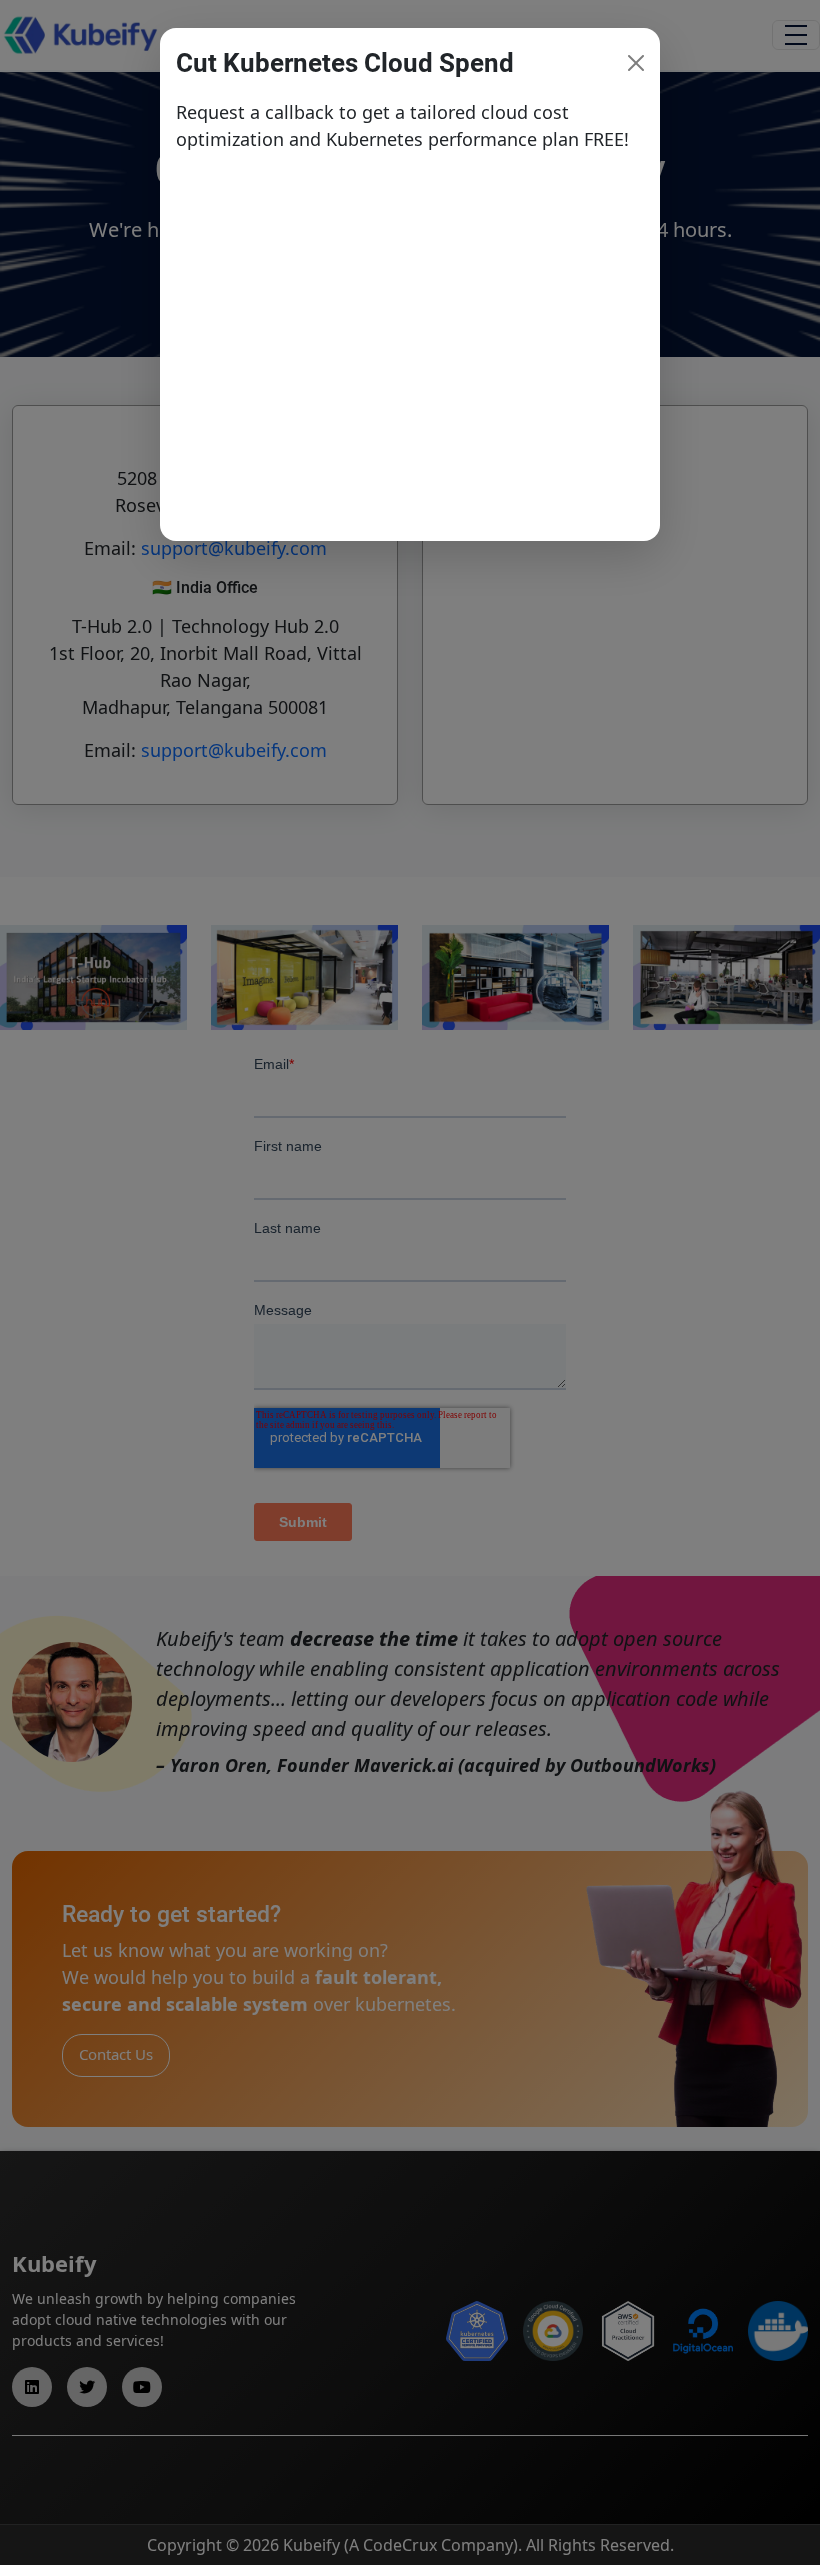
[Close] (636, 63)
